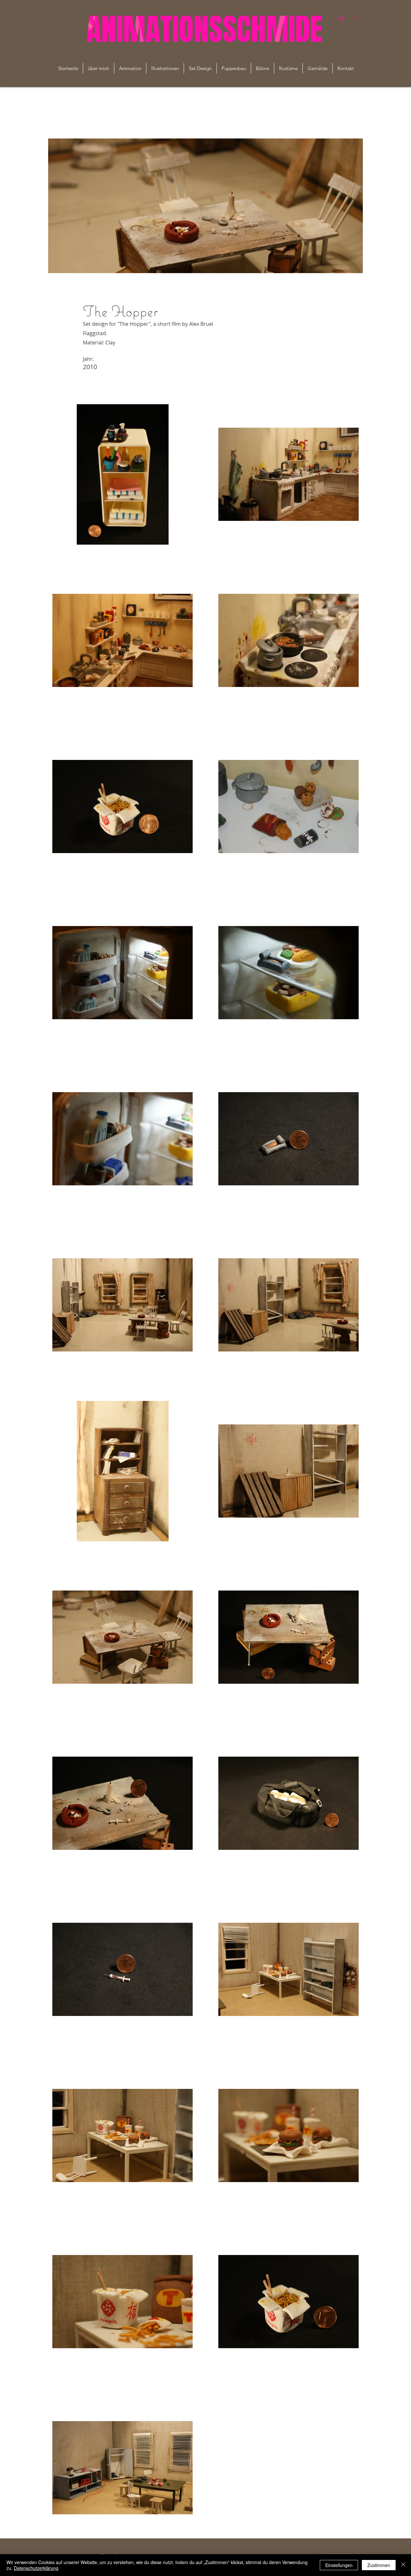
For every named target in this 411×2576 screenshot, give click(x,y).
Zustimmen (379, 2565)
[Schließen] (403, 2565)
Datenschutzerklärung (36, 2568)
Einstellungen (339, 2565)
